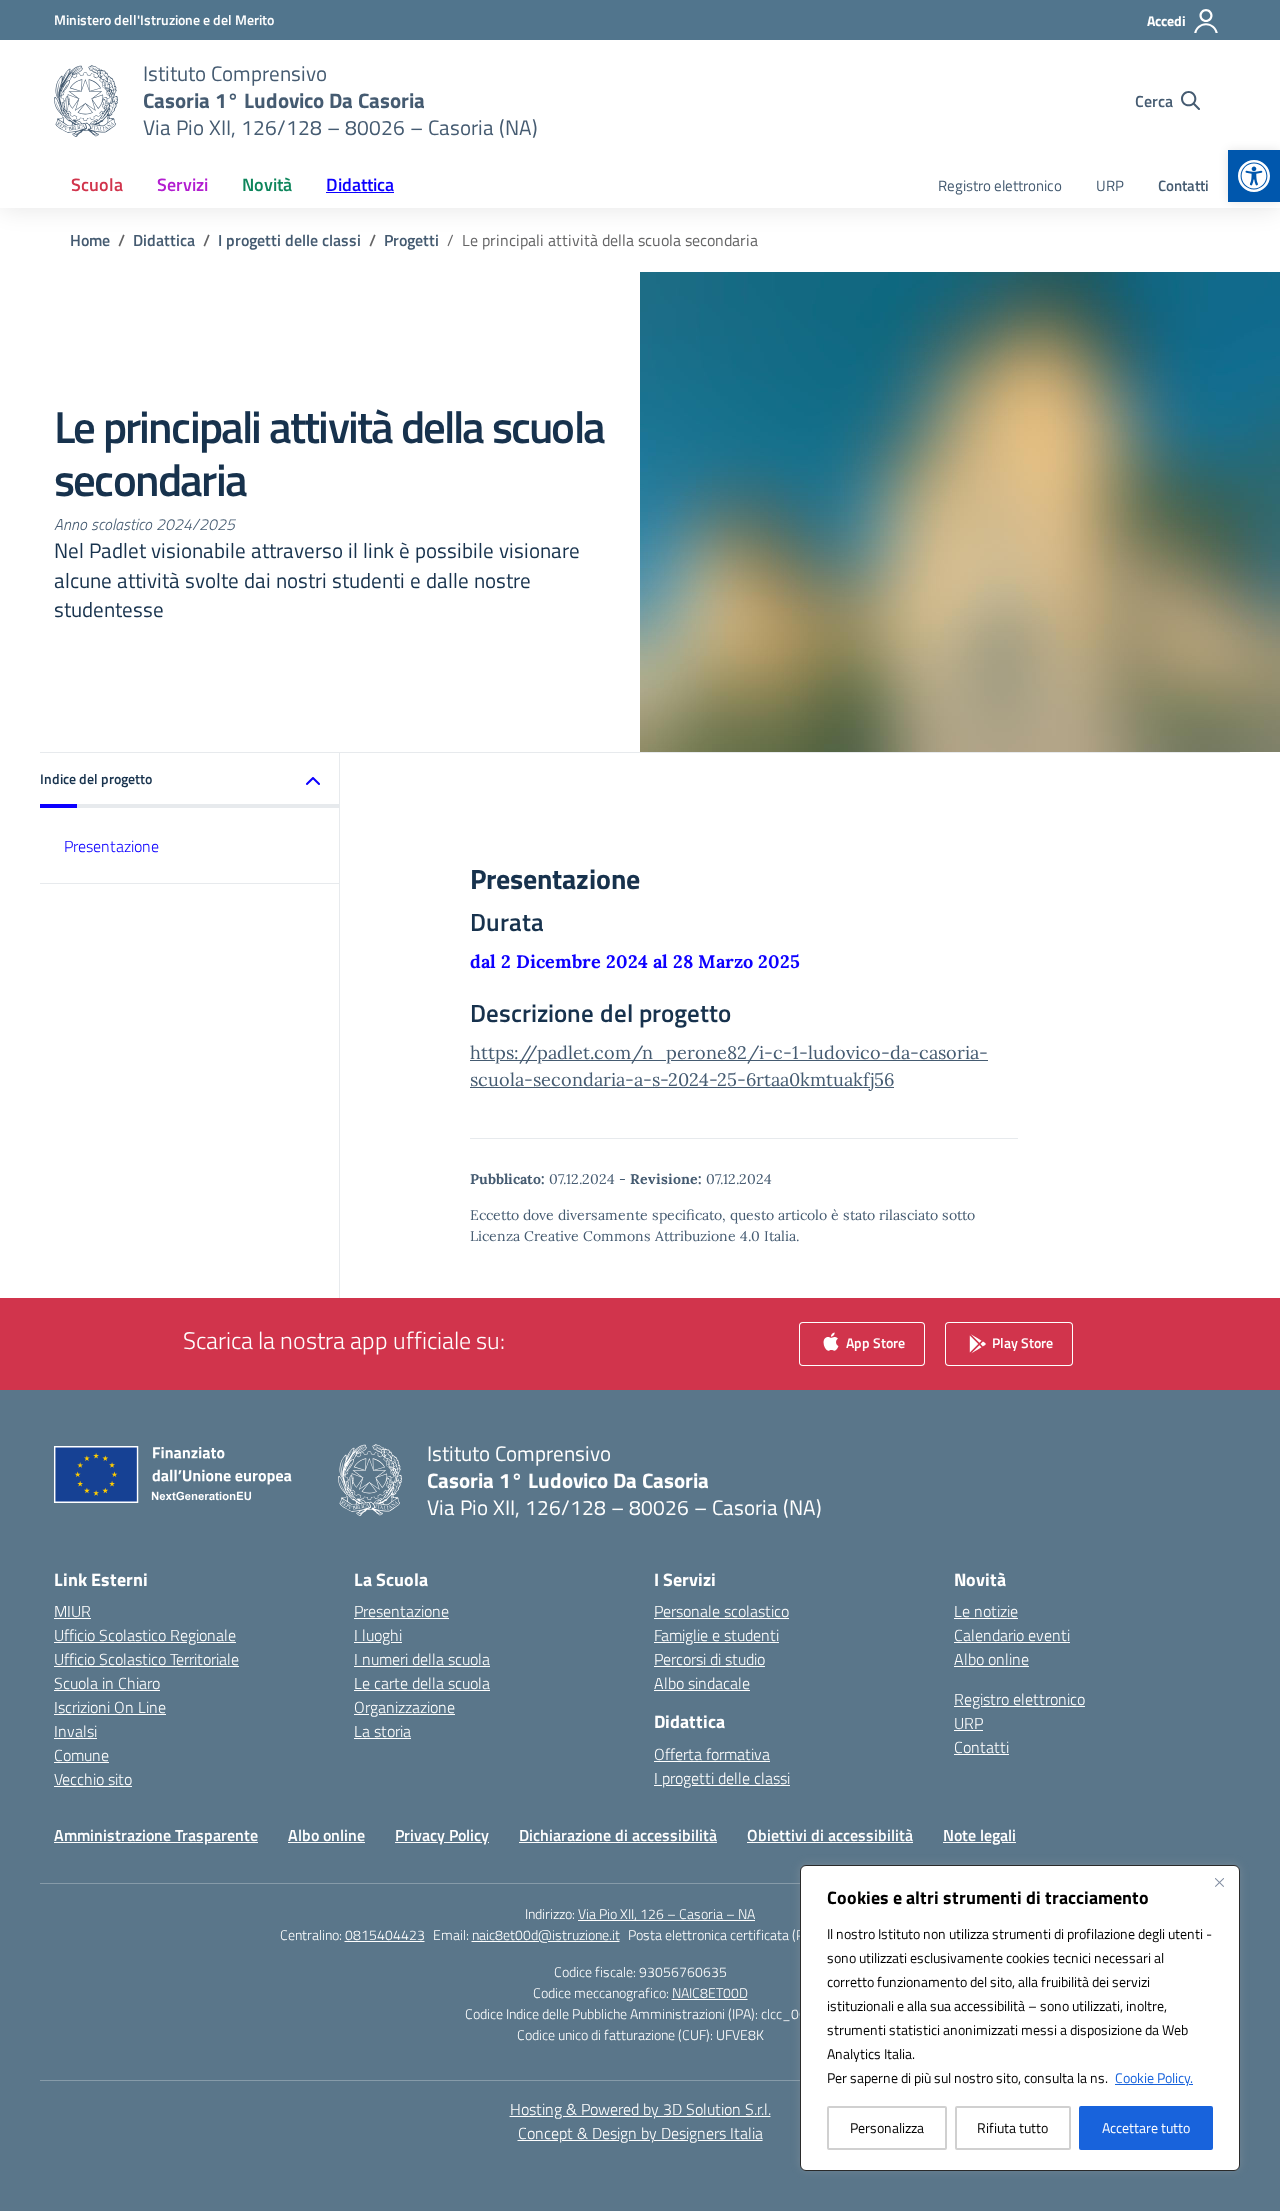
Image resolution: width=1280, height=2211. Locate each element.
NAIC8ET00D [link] (710, 1992)
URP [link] (1110, 185)
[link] (1254, 176)
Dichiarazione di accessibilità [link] (618, 1835)
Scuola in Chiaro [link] (107, 1683)
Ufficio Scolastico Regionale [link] (145, 1635)
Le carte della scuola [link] (422, 1683)
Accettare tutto (1146, 2127)
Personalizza (887, 2127)
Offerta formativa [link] (712, 1754)
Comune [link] (81, 1755)
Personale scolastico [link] (721, 1611)
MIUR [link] (72, 1611)
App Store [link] (874, 1341)
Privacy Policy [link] (442, 1835)
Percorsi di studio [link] (709, 1659)
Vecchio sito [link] (93, 1779)
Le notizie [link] (986, 1611)
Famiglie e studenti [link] (716, 1635)
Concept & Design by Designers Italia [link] (640, 2133)
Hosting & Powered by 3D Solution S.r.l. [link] (640, 2109)
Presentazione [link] (111, 846)
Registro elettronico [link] (1000, 185)
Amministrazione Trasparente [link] (156, 1835)
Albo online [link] (991, 1659)
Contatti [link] (1183, 185)
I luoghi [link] (378, 1635)
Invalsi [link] (75, 1731)
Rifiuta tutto (1012, 2127)
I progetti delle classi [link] (722, 1778)
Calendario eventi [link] (1012, 1635)
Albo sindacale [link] (702, 1683)
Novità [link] (267, 184)
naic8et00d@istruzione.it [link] (546, 1934)
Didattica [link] (360, 184)
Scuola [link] (97, 184)
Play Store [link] (1021, 1341)
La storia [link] (382, 1731)
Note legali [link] (979, 1835)
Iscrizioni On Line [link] (110, 1707)
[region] (1020, 2018)
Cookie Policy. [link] (1154, 2077)
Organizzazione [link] (404, 1707)
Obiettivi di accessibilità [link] (830, 1835)
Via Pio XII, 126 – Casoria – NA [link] (666, 1913)
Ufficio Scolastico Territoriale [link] (146, 1659)
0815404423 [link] (385, 1934)
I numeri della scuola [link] (422, 1659)
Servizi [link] (182, 184)
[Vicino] (1219, 1882)
